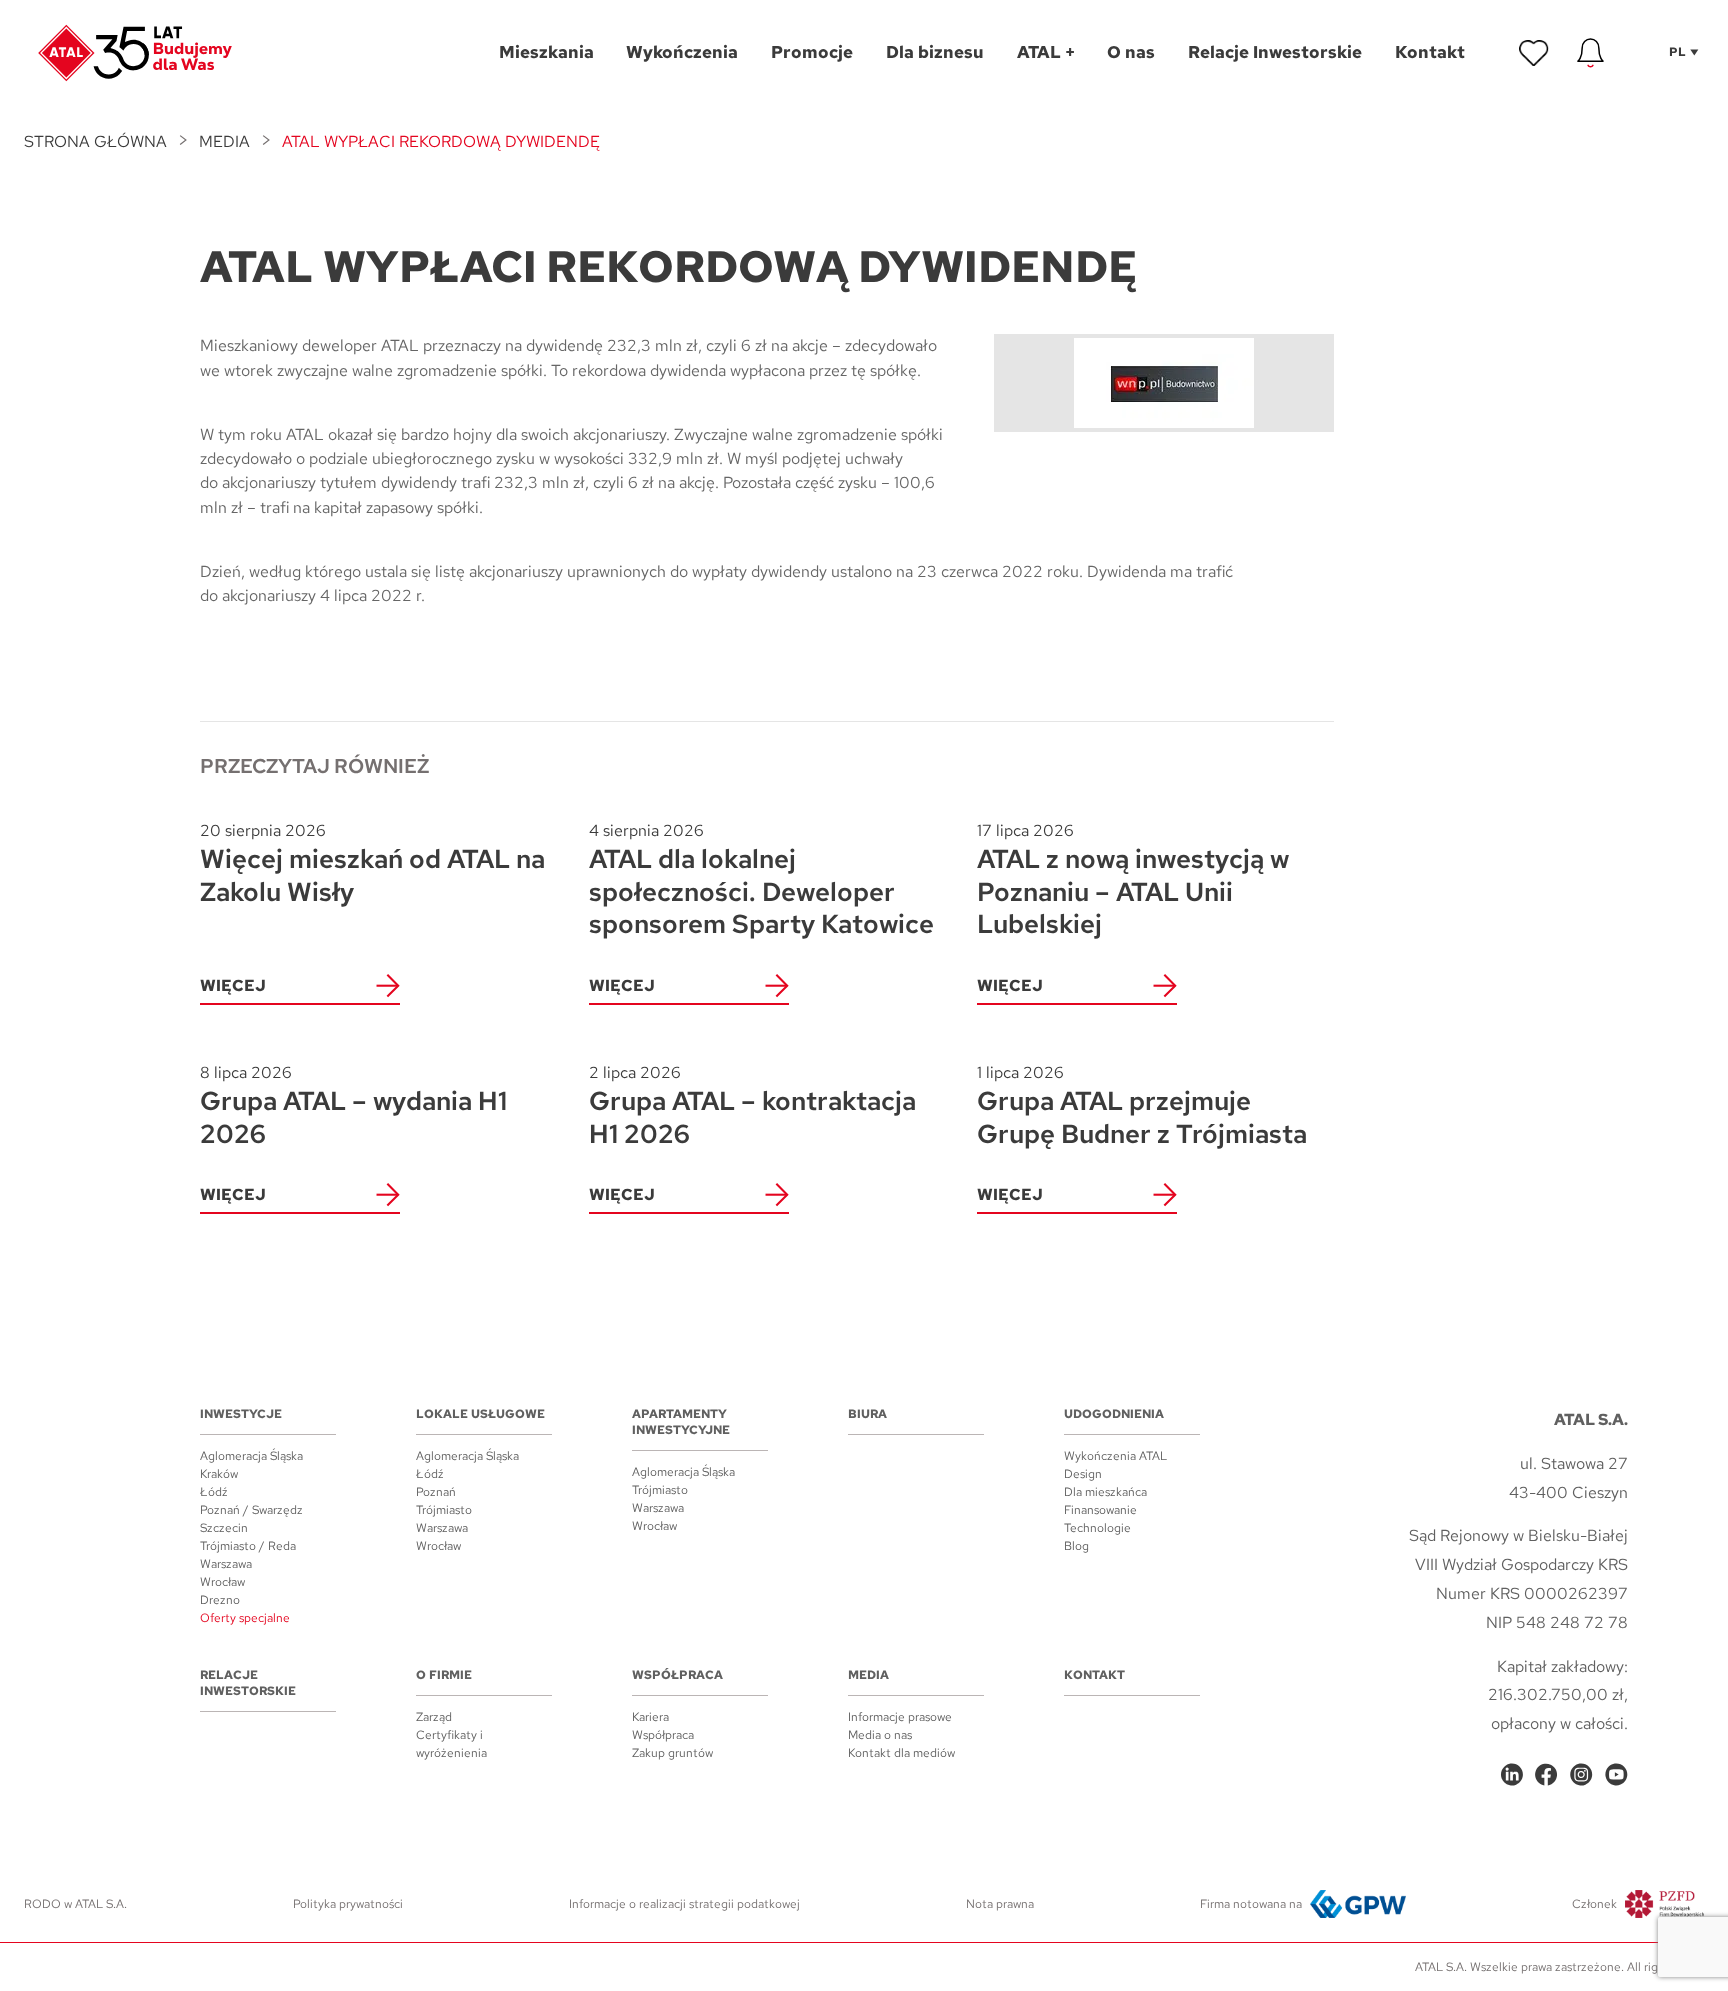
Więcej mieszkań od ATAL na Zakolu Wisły (372, 864)
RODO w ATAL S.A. (75, 1904)
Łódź (214, 1492)
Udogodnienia (1114, 1414)
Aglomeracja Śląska (251, 1456)
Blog (1076, 1546)
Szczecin (224, 1528)
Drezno (220, 1600)
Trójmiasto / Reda (248, 1546)
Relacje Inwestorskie (248, 1683)
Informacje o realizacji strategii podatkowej (684, 1904)
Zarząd (434, 1717)
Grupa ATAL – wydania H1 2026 (353, 1106)
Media (224, 141)
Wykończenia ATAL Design (1115, 1465)
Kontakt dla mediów (901, 1753)
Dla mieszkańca (1105, 1492)
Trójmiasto (444, 1510)
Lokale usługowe (480, 1414)
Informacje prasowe (900, 1717)
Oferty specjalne (245, 1618)
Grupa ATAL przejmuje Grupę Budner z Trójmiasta (1142, 1106)
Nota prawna (1000, 1904)
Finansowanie (1100, 1510)
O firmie (444, 1675)
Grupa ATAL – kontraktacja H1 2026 (752, 1106)
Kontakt (1094, 1675)
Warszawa (226, 1564)
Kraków (219, 1474)
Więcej (233, 985)
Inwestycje (241, 1414)
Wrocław (222, 1582)
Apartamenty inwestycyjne (681, 1422)
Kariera (650, 1717)
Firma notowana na (1251, 1904)
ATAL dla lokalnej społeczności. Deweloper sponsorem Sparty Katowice (761, 880)
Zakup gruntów (672, 1753)
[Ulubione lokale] (1534, 53)
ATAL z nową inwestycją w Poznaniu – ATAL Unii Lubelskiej (1133, 880)
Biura (867, 1414)
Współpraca (677, 1675)
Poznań (436, 1492)
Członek (1594, 1904)
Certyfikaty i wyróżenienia (451, 1744)
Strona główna (95, 141)
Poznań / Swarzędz (251, 1510)
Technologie (1097, 1528)
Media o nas (880, 1735)
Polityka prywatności (348, 1904)
